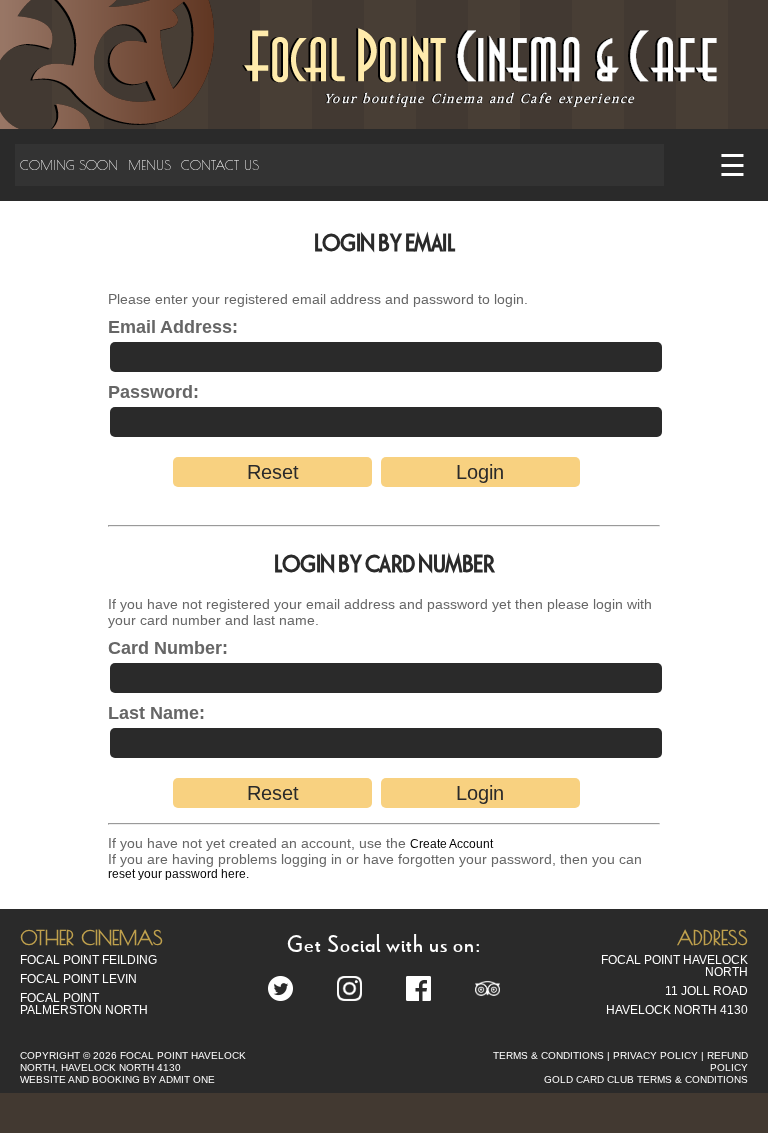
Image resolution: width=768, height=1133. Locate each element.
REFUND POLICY (727, 1061)
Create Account (451, 844)
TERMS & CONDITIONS (548, 1055)
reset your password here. (178, 874)
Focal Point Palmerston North (84, 1004)
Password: (153, 392)
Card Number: (168, 648)
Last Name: (156, 713)
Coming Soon (69, 165)
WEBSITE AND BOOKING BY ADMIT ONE (117, 1079)
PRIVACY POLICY (655, 1055)
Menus (149, 165)
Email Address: (173, 327)
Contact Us (220, 165)
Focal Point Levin (78, 979)
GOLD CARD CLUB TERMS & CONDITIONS (646, 1079)
